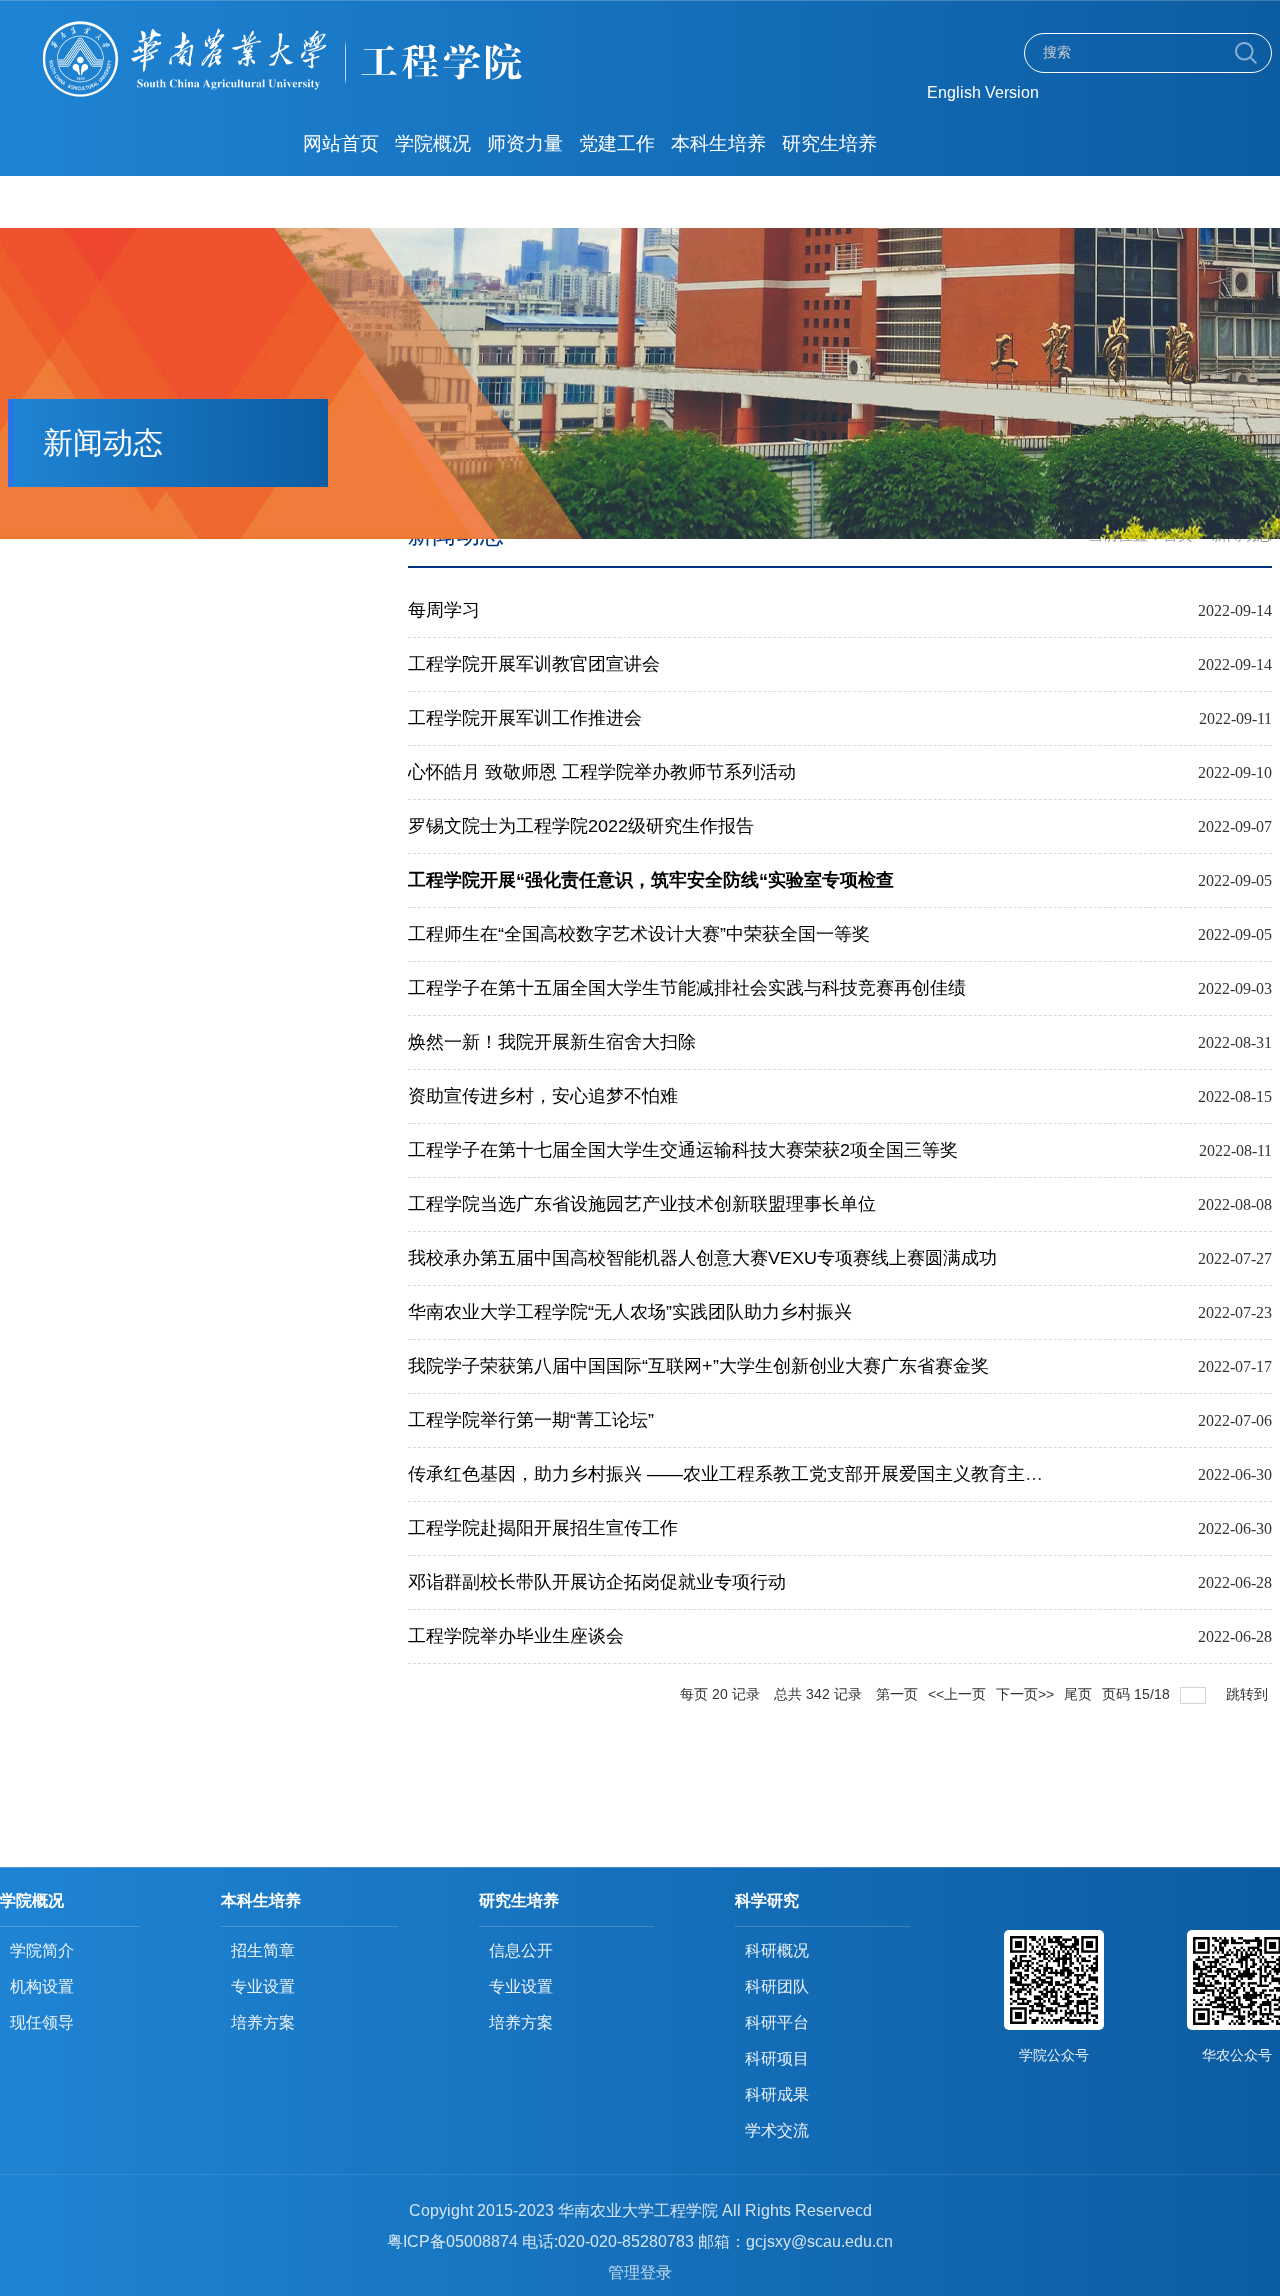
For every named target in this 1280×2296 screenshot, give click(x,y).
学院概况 (433, 143)
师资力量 (525, 143)
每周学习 (444, 610)
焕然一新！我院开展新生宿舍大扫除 (552, 1042)
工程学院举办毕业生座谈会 (516, 1636)
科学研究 (341, 195)
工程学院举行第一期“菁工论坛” (531, 1420)
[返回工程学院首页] (350, 26)
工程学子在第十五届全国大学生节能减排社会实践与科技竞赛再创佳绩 (687, 988)
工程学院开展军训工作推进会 (525, 718)
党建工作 (617, 143)
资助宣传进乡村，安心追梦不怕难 (543, 1096)
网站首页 (341, 143)
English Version (983, 92)
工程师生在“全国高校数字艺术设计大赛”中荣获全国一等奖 (639, 934)
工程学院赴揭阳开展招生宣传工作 (543, 1528)
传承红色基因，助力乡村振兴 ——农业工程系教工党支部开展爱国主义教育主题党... (742, 1474)
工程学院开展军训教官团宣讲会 (534, 664)
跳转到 (1249, 1694)
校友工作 (525, 195)
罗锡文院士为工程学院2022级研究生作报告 (581, 826)
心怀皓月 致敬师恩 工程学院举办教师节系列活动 (602, 772)
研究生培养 (829, 143)
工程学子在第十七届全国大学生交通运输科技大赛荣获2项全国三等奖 (683, 1150)
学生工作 (433, 195)
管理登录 (640, 2272)
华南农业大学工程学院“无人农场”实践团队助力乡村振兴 (630, 1312)
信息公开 (617, 195)
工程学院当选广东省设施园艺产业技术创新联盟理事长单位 (642, 1204)
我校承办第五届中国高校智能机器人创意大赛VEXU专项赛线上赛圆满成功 (702, 1258)
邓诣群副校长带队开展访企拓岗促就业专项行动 (597, 1582)
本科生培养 (718, 143)
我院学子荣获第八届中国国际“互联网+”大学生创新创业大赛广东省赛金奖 (698, 1366)
